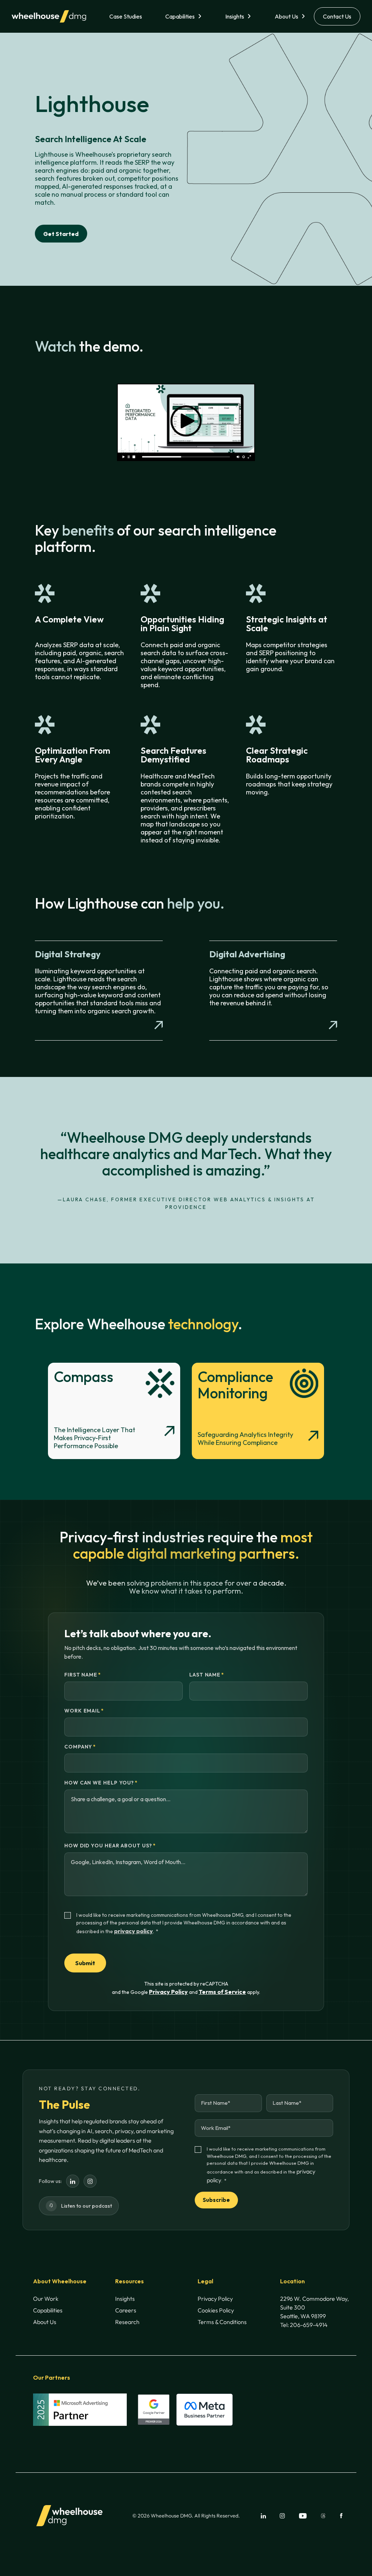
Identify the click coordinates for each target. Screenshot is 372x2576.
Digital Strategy (68, 954)
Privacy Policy (168, 1992)
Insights (235, 16)
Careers (126, 2310)
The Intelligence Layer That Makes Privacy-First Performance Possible (94, 1438)
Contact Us (337, 16)
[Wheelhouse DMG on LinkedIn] (73, 2181)
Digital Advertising (247, 954)
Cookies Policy (216, 2310)
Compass (84, 1377)
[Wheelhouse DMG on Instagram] (90, 2181)
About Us (286, 16)
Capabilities (180, 16)
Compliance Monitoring (235, 1385)
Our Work (46, 2299)
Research (127, 2322)
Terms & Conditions (222, 2322)
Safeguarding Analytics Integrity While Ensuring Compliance (245, 1439)
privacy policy (134, 1931)
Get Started (61, 234)
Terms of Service (222, 1992)
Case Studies (126, 16)
